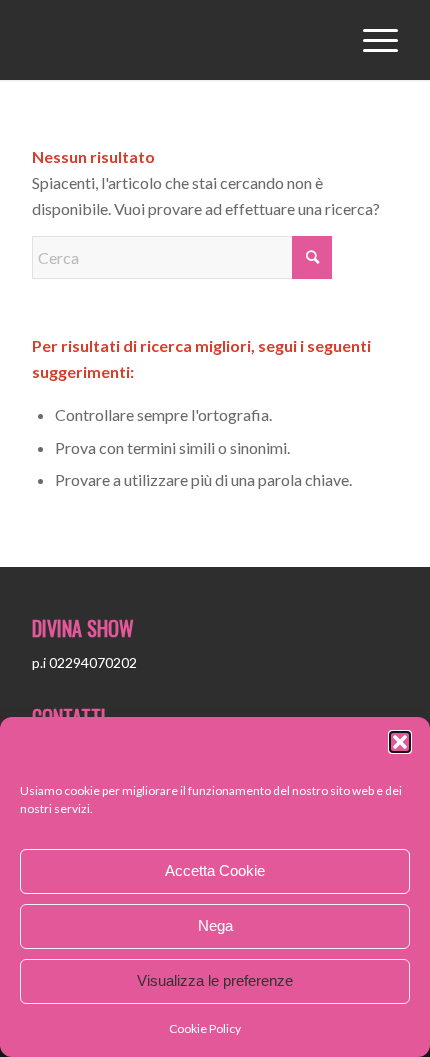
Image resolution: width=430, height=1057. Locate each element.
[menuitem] (370, 40)
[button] (400, 742)
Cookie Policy (205, 1028)
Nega (215, 925)
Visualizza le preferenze (215, 980)
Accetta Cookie (215, 870)
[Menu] (370, 40)
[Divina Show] (178, 40)
